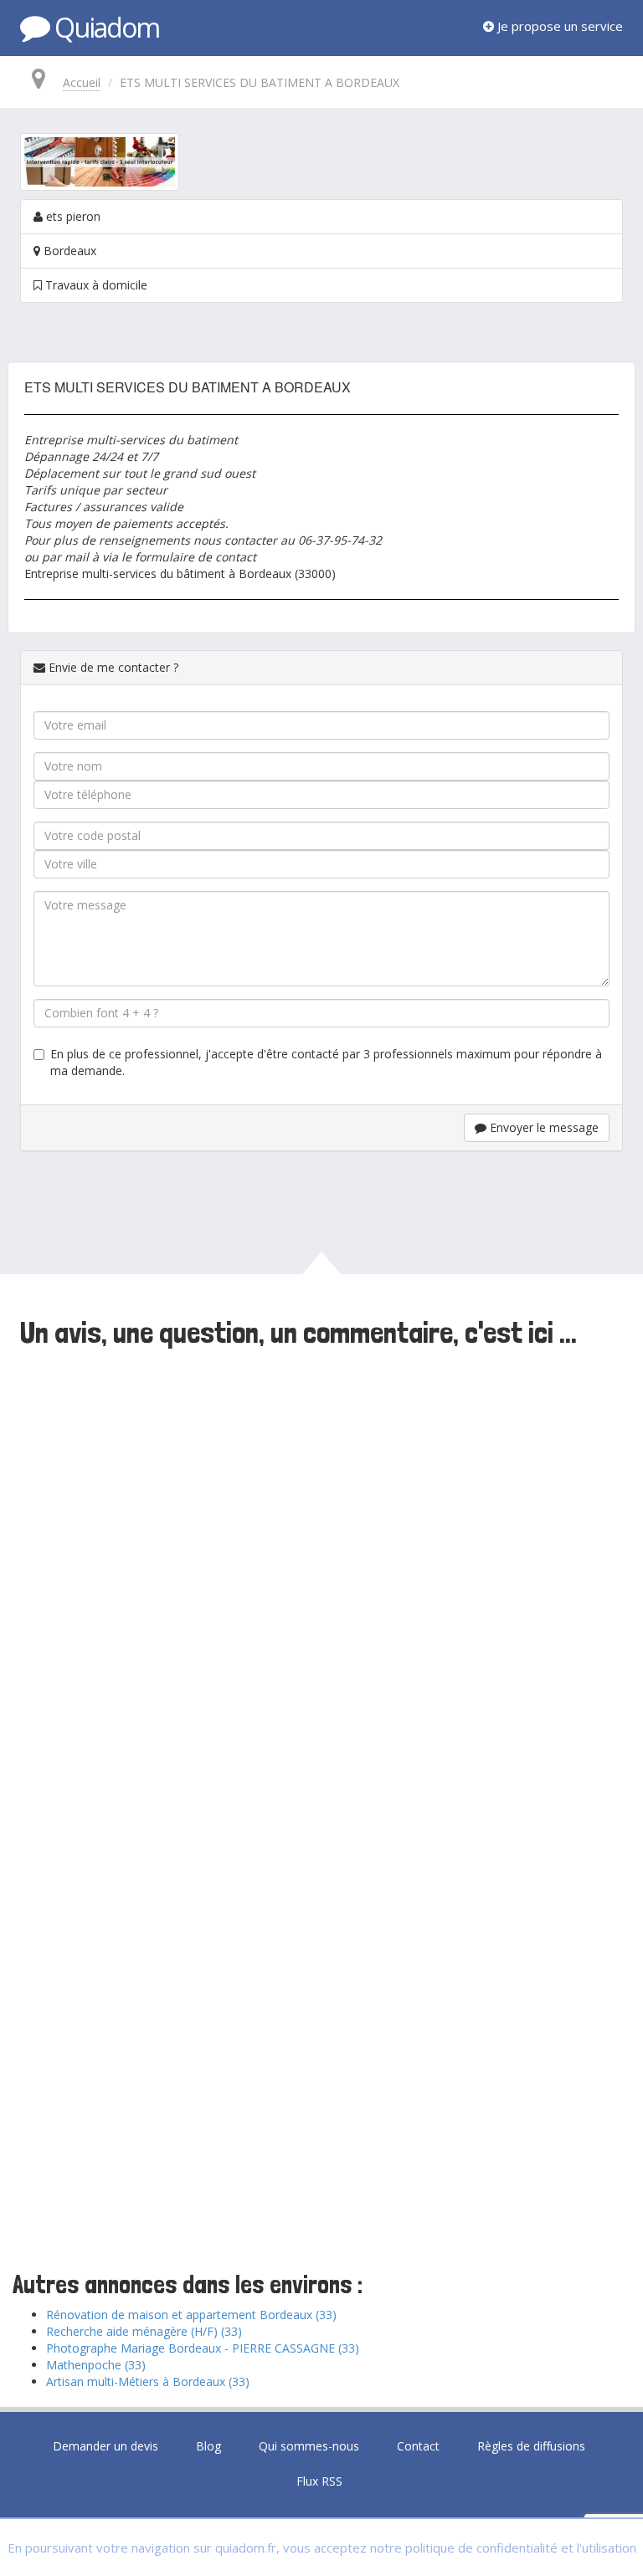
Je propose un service (558, 26)
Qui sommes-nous (309, 2446)
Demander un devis (105, 2446)
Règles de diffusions (531, 2446)
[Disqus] (321, 1583)
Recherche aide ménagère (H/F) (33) (144, 2331)
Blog (208, 2446)
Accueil (82, 82)
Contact (418, 2446)
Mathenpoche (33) (96, 2365)
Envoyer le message (543, 1127)
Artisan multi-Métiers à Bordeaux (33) (148, 2381)
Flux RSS (319, 2481)
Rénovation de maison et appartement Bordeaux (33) (191, 2315)
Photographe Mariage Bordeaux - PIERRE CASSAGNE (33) (203, 2348)
